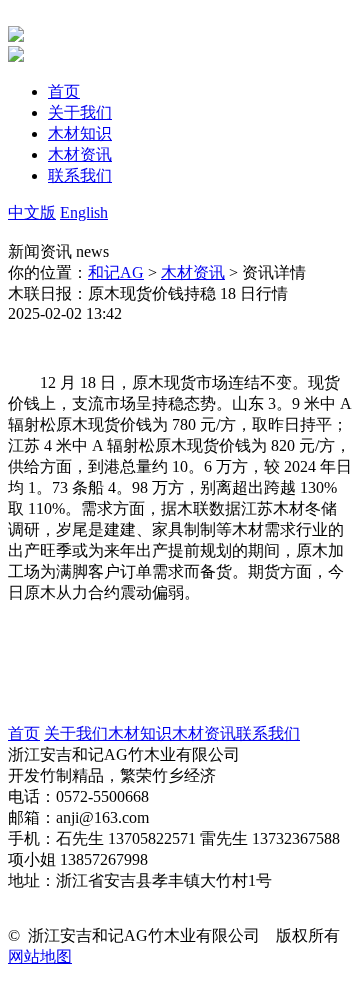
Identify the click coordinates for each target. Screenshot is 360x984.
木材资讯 (193, 272)
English (84, 212)
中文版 (32, 212)
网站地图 (40, 956)
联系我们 (268, 733)
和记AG (116, 272)
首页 (24, 733)
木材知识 (140, 733)
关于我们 (76, 733)
